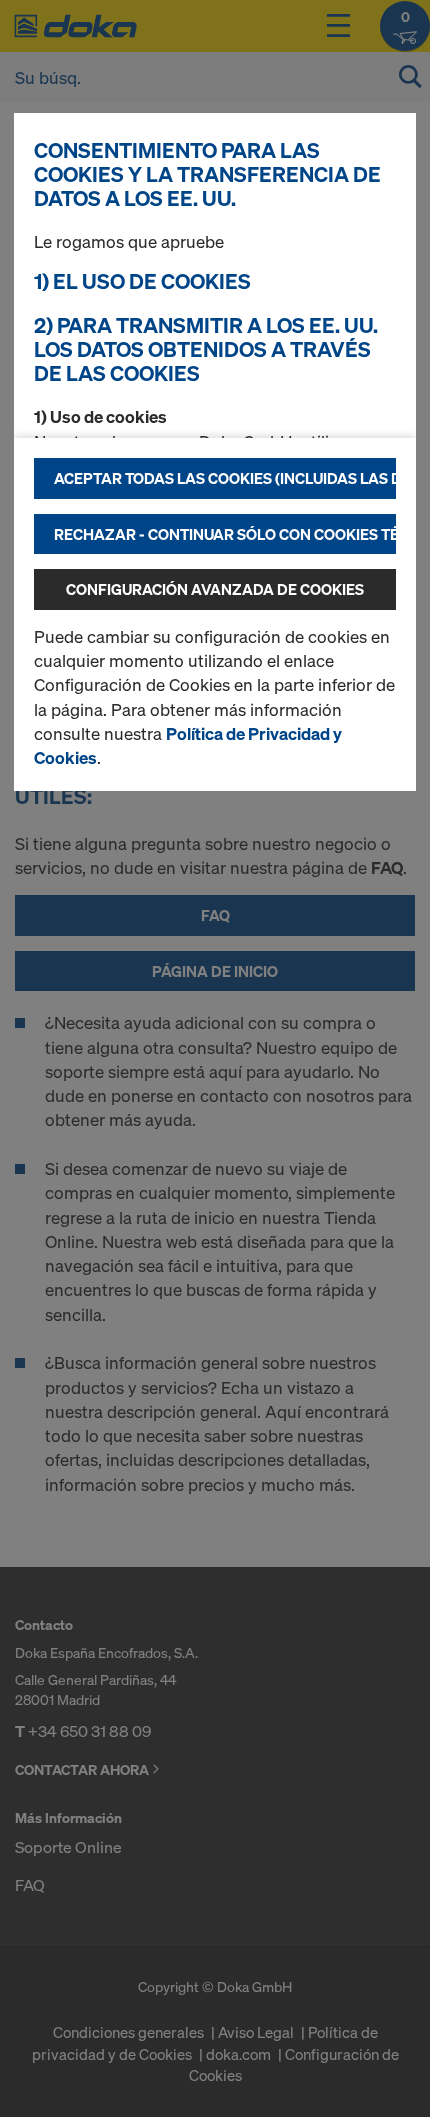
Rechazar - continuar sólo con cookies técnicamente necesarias (225, 534)
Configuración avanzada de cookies (215, 589)
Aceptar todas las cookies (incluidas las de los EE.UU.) (225, 478)
